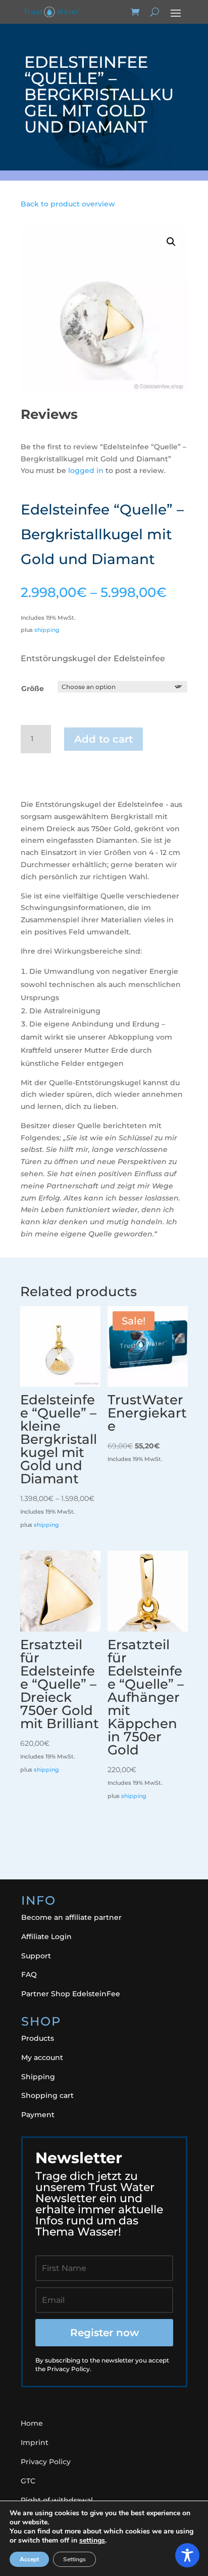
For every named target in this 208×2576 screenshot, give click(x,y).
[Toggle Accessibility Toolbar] (187, 2555)
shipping (47, 630)
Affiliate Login (46, 1937)
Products (38, 2038)
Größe (33, 689)
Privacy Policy (46, 2462)
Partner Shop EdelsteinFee (71, 1994)
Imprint (35, 2442)
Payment (38, 2115)
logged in (86, 470)
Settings (74, 2559)
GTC (28, 2481)
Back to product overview (68, 204)
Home (32, 2423)
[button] (171, 242)
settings (92, 2541)
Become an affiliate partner (71, 1917)
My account (42, 2057)
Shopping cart (47, 2095)
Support (36, 1956)
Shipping (38, 2077)
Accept (29, 2559)
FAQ (29, 1974)
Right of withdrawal (57, 2500)
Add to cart (103, 739)
